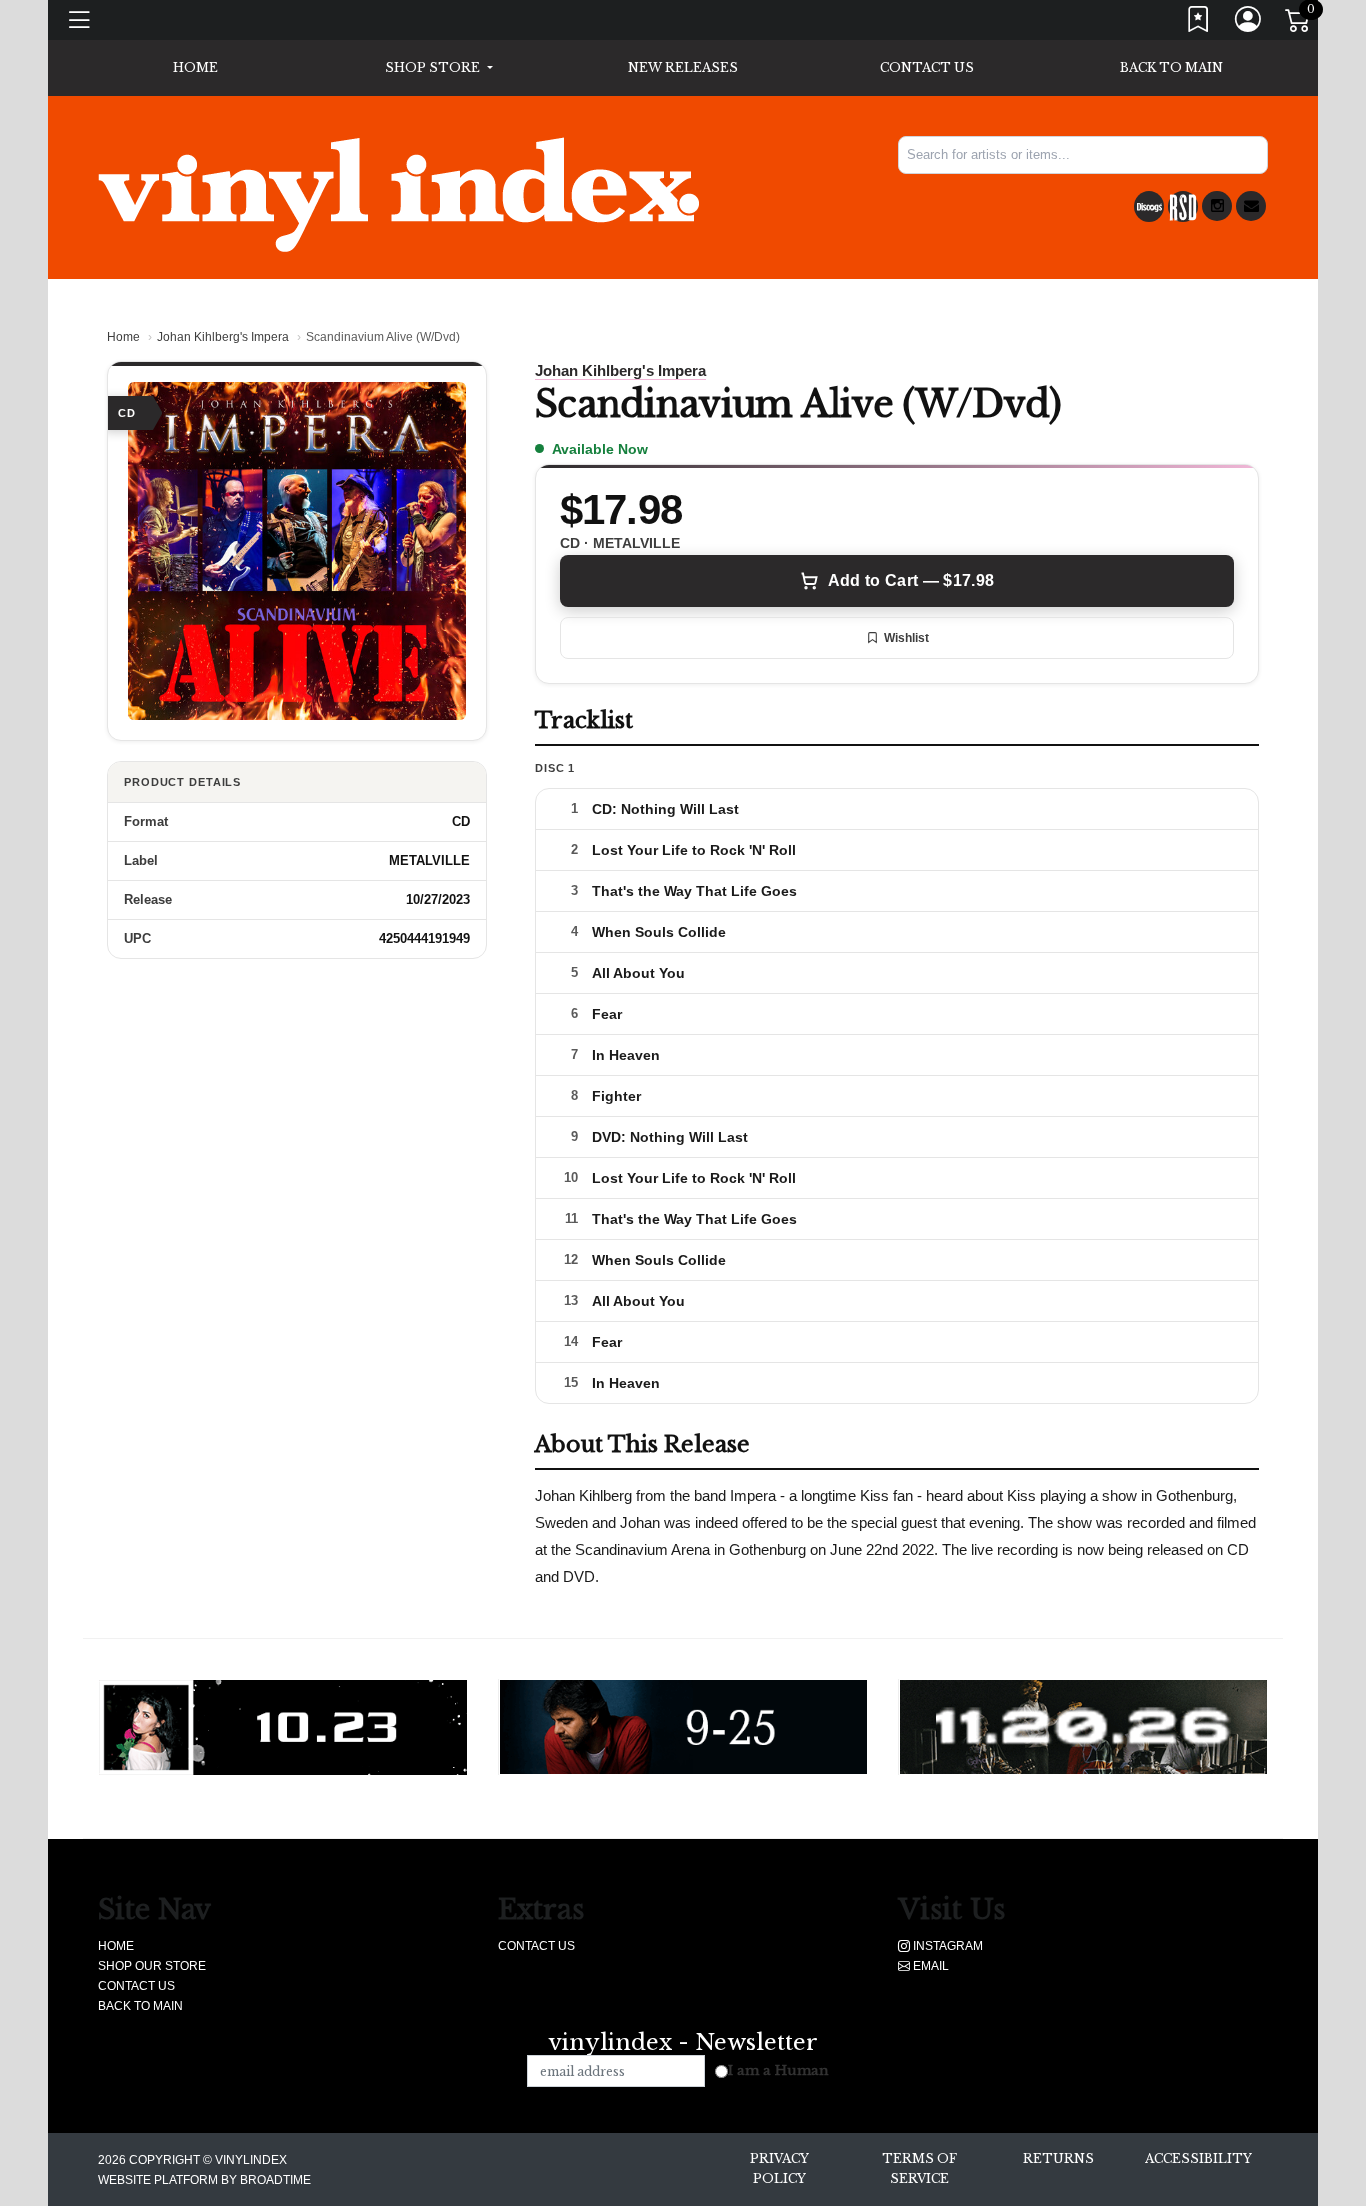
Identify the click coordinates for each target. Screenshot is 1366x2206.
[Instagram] (1217, 206)
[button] (438, 68)
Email (929, 1966)
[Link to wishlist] (1199, 23)
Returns (1058, 2158)
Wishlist (906, 638)
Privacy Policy (779, 2168)
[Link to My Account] (1249, 23)
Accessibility (1198, 2158)
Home (123, 337)
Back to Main (1171, 67)
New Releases (683, 67)
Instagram (946, 1946)
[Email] (1251, 206)
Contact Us (927, 67)
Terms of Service (919, 2168)
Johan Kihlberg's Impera (223, 337)
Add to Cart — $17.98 (911, 580)
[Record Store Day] (1183, 206)
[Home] (398, 194)
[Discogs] (1149, 206)
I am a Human (778, 2070)
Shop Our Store (152, 1966)
